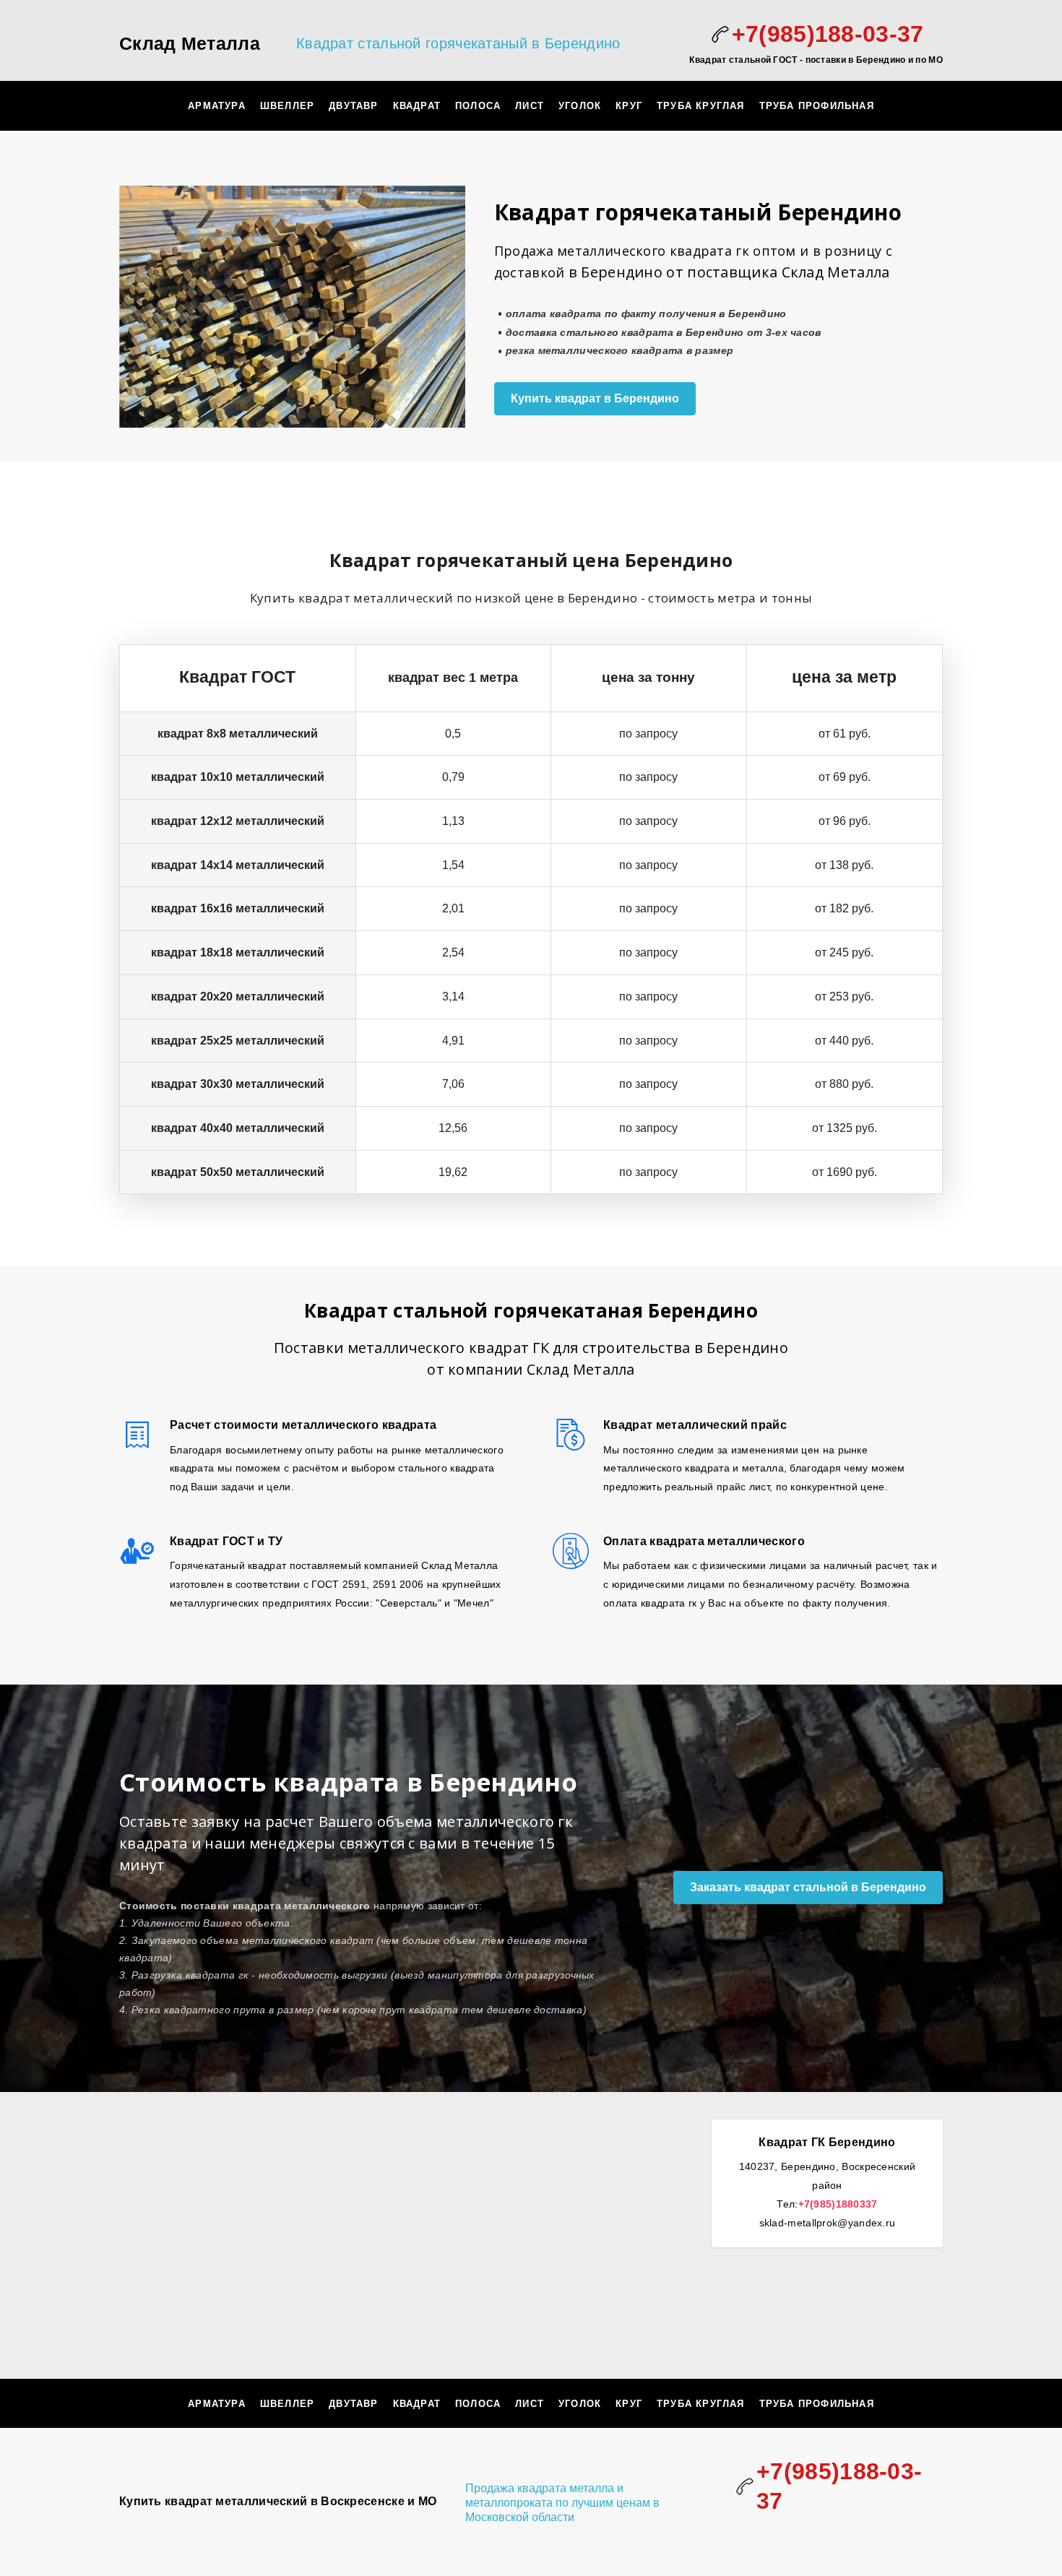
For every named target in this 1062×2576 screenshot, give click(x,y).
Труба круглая (701, 106)
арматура (217, 106)
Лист (530, 106)
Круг (629, 106)
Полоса (478, 106)
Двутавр (353, 106)
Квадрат (417, 106)
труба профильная (817, 106)
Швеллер (287, 106)
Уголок (580, 106)
